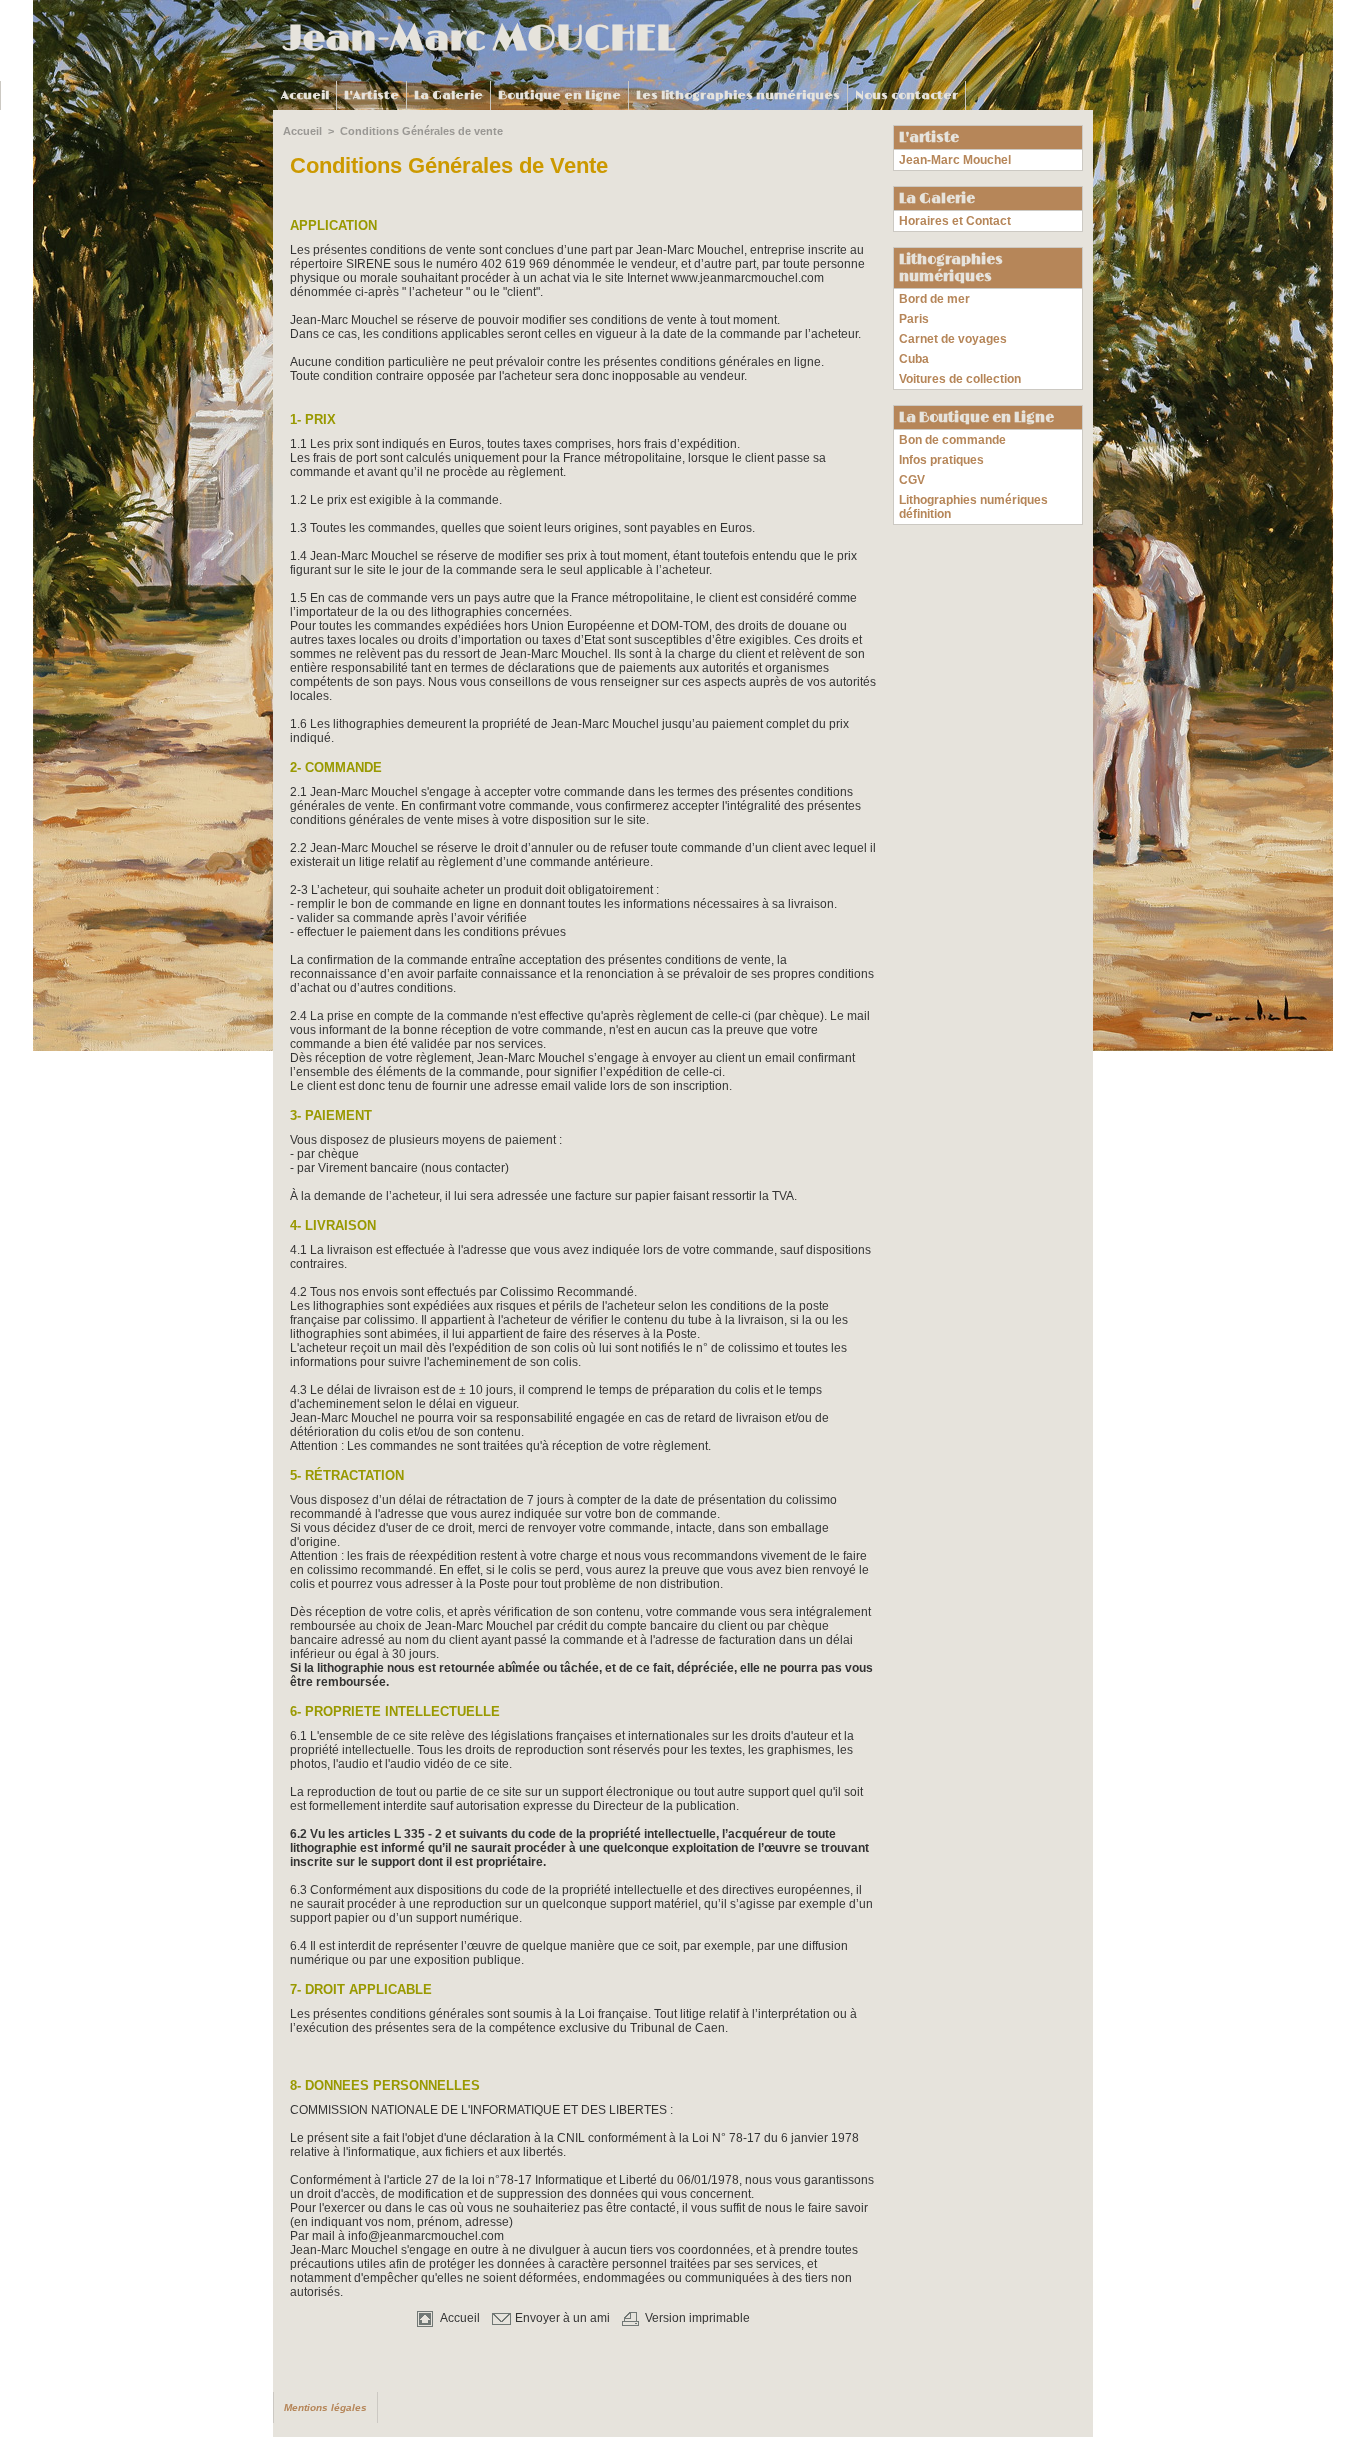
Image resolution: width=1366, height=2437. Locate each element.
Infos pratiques (941, 460)
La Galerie (448, 95)
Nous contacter (906, 95)
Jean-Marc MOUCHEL (479, 39)
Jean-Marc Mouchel (955, 160)
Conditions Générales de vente (421, 131)
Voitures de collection (960, 379)
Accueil (305, 95)
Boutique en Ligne (559, 95)
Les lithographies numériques (738, 95)
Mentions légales (325, 2407)
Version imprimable (696, 2318)
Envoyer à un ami (561, 2318)
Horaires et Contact (955, 221)
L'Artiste (371, 95)
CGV (912, 480)
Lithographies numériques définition (973, 507)
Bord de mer (934, 299)
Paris (914, 319)
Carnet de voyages (953, 339)
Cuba (914, 359)
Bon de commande (952, 440)
